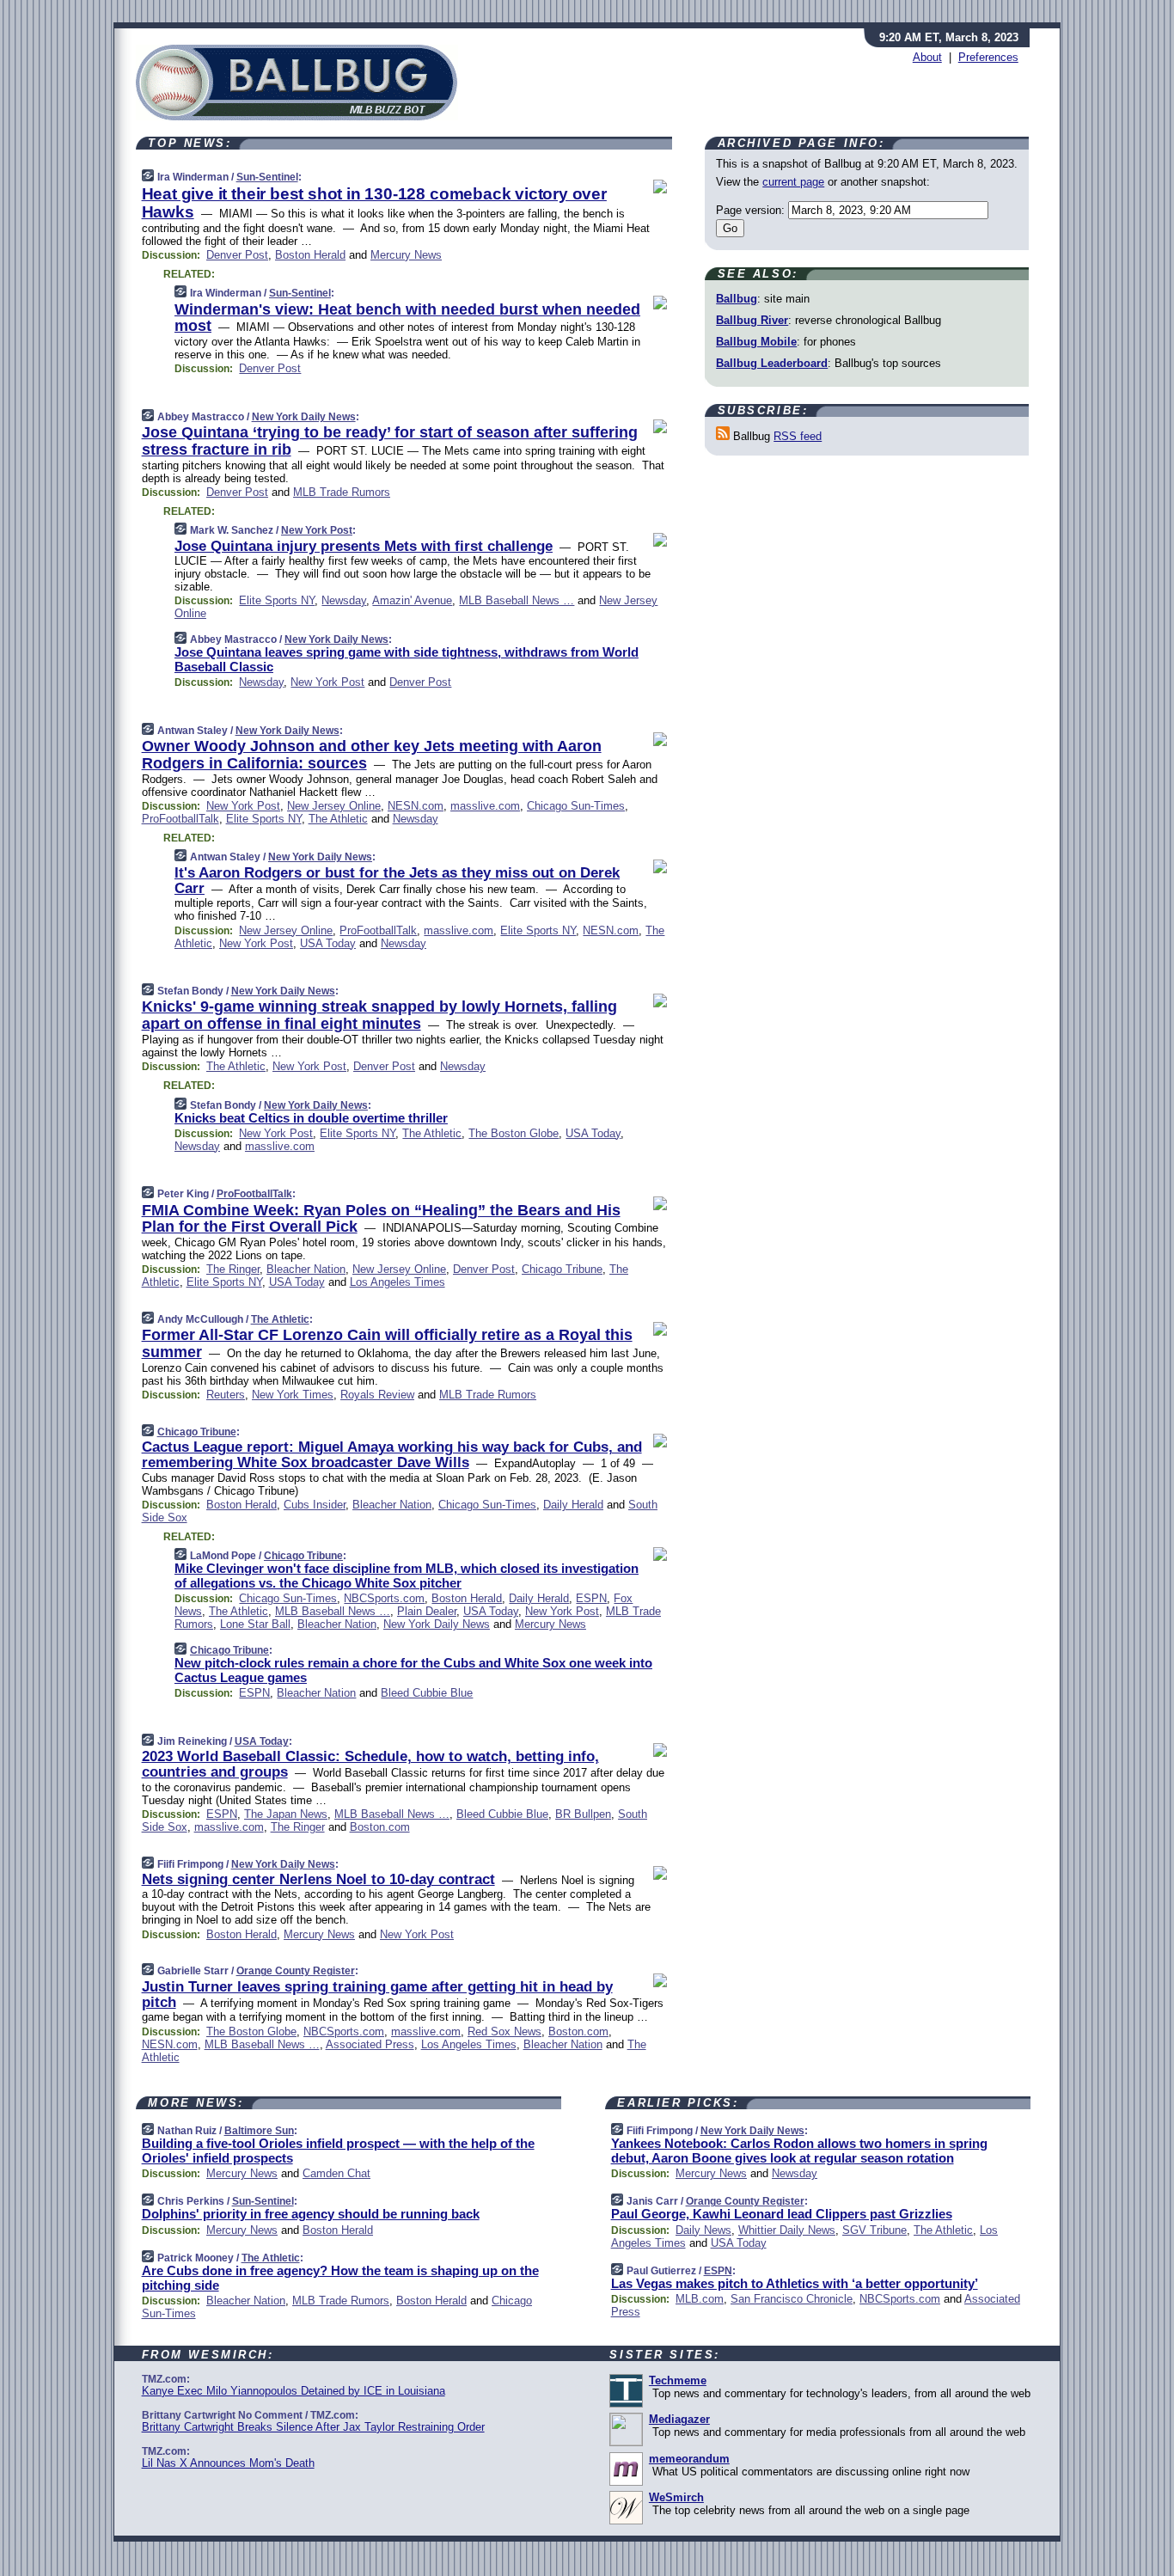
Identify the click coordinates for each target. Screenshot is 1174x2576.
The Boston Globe (514, 1133)
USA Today (328, 943)
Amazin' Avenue (412, 600)
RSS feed (798, 436)
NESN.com (416, 806)
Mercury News (406, 255)
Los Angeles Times (397, 1282)
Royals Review (377, 1395)
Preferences (988, 57)
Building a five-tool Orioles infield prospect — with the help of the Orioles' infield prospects (338, 2151)
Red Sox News (504, 2031)
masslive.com (485, 806)
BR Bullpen (583, 1814)
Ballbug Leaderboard (772, 363)
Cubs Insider (315, 1505)
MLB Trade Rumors (342, 492)
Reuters (226, 1395)
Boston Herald (310, 255)
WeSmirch (676, 2497)
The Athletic (338, 819)
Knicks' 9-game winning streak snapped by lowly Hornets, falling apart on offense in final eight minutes (379, 1015)
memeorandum (689, 2459)
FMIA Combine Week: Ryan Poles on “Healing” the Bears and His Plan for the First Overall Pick (381, 1219)
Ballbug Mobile (756, 342)
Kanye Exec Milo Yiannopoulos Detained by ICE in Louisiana (293, 2391)
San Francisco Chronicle (792, 2299)
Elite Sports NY (277, 600)
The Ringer (233, 1269)
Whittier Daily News (787, 2230)
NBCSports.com (384, 1598)
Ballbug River (752, 320)
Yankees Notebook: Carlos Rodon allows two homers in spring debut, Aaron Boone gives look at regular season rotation (799, 2151)
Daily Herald (573, 1505)
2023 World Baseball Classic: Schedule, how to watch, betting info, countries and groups (370, 1764)
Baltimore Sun (259, 2131)
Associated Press (370, 2044)
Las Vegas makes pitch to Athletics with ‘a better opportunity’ (795, 2283)
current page (793, 182)
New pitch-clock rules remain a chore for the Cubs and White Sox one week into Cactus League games (413, 1670)
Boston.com (380, 1827)
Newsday (344, 600)
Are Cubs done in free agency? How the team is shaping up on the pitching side (340, 2278)
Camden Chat (336, 2173)
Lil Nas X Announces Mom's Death (228, 2463)
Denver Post (237, 255)
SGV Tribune (874, 2230)
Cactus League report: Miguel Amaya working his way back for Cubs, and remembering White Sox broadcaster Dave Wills (392, 1455)
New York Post (317, 530)
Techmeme (678, 2380)
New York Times (293, 1395)
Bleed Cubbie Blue (427, 1693)
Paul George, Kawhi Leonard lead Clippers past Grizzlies (782, 2214)
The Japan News (286, 1814)
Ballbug (737, 299)
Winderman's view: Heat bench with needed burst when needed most (407, 318)
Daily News (703, 2230)
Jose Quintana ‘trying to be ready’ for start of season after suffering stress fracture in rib (390, 441)
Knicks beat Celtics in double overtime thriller (311, 1118)
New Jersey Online (334, 806)
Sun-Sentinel (267, 177)
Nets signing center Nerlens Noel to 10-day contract (318, 1879)
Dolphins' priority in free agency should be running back (311, 2214)
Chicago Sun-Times (576, 806)
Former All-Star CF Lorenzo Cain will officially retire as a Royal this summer (387, 1343)
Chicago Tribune (562, 1269)
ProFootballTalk (180, 819)
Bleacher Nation (306, 1269)
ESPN (591, 1598)
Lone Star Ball (255, 1624)
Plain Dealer (427, 1611)
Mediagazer (679, 2419)
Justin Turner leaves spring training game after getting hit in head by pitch (377, 1995)
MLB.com (700, 2299)
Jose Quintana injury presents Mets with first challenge (364, 546)
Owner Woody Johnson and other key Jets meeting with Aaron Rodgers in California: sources (372, 755)
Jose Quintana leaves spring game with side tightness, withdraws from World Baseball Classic (407, 659)
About (927, 57)
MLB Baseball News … (517, 600)
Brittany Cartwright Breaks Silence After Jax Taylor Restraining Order (313, 2427)
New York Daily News (304, 417)
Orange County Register (296, 1971)
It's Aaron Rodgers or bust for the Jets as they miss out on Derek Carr (397, 881)
